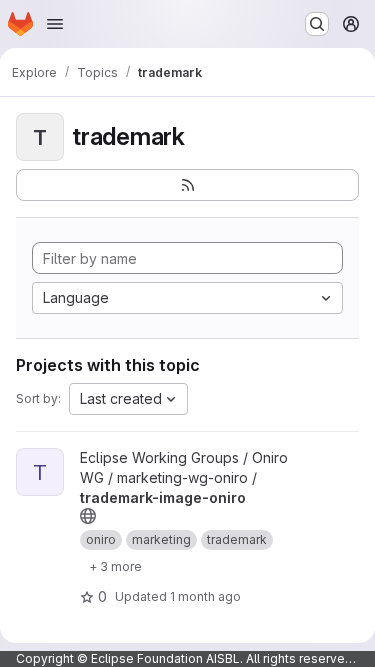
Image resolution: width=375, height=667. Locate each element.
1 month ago (205, 596)
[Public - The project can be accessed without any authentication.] (88, 516)
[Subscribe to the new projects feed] (187, 185)
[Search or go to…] (317, 24)
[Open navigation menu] (55, 24)
